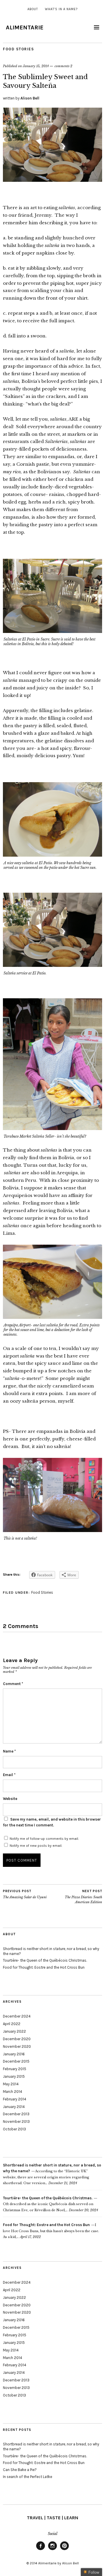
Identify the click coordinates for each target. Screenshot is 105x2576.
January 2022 (14, 2031)
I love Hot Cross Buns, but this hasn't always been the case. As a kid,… (51, 2231)
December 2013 (16, 2114)
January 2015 (14, 2076)
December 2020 (17, 2039)
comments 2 (63, 66)
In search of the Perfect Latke (28, 2477)
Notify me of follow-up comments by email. (44, 1839)
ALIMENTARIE (25, 27)
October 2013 (14, 2129)
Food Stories (18, 49)
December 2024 (17, 2016)
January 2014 (14, 2107)
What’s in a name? (61, 9)
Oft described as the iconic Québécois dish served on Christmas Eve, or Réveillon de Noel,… (48, 2204)
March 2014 (13, 2092)
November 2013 (16, 2122)
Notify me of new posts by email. (36, 1846)
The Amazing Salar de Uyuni (25, 1894)
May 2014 (11, 2084)
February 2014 (15, 2099)
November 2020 (17, 2046)
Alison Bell (30, 98)
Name (9, 1751)
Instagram (52, 2550)
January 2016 (14, 2054)
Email (9, 1775)
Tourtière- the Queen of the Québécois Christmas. (45, 1960)
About (33, 9)
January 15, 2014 (36, 66)
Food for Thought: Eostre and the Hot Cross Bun (44, 1967)
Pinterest (64, 2550)
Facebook (41, 2550)
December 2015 (16, 2061)
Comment (13, 1684)
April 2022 (12, 2024)
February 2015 (15, 2069)
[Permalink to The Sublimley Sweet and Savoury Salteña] (52, 180)
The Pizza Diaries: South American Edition (83, 1897)
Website (10, 1799)
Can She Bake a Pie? (20, 2470)
